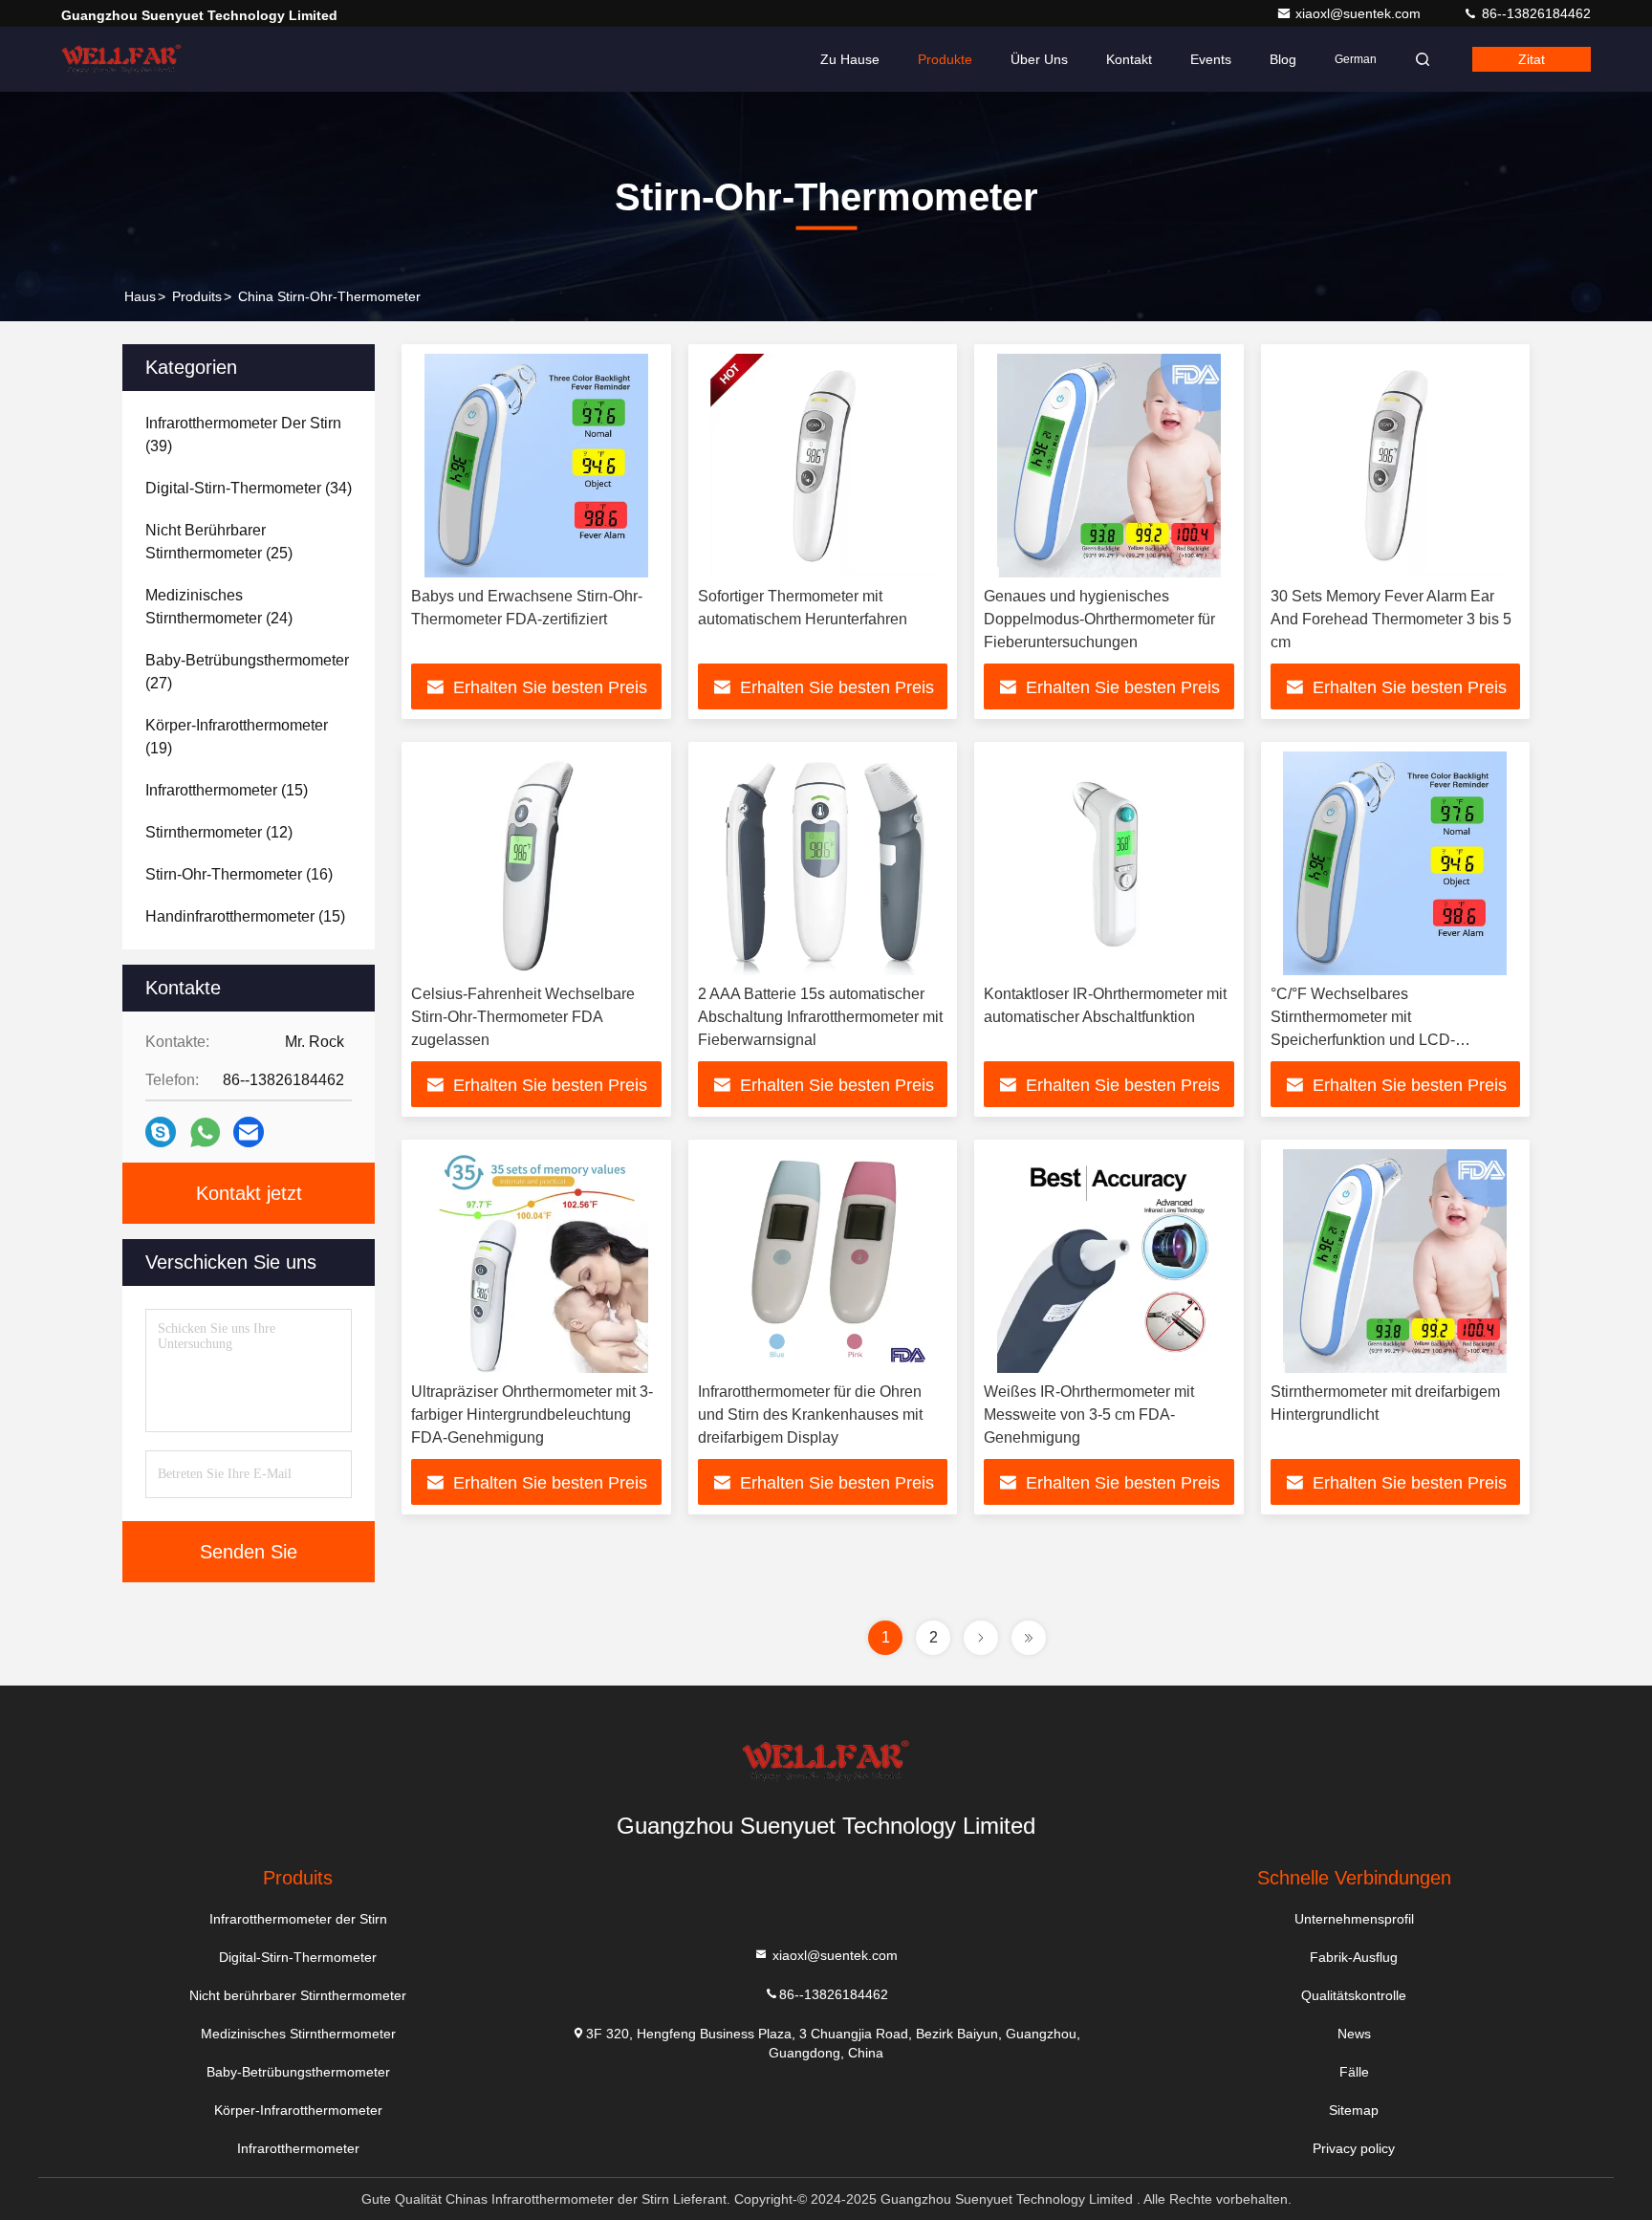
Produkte (945, 59)
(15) (227, 790)
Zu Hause (850, 59)
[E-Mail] (249, 1132)
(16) (239, 874)
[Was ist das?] (205, 1132)
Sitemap (1354, 2110)
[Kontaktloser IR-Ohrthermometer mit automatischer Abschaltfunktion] (1109, 863)
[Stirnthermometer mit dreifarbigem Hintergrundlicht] (1396, 1261)
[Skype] (161, 1132)
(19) (237, 737)
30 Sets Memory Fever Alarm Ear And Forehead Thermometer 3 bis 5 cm (1391, 619)
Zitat (1532, 59)
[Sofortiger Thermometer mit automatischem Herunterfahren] (823, 466)
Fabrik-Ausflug (1354, 1957)
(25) (219, 542)
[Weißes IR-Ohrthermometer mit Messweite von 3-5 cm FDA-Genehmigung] (1109, 1261)
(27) (247, 672)
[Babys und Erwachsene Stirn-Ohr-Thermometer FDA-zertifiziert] (536, 466)
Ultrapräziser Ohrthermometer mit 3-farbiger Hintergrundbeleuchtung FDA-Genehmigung (532, 1415)
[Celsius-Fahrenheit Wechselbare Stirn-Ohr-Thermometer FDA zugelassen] (536, 863)
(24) (219, 607)
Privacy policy (1354, 2148)
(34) (249, 488)
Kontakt (1129, 59)
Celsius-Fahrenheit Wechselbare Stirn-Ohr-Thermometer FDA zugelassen (523, 1017)
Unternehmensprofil (1354, 1919)
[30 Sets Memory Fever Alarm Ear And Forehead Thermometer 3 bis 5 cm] (1396, 466)
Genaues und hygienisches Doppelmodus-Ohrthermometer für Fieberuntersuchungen (1099, 619)
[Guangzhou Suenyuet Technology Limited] (121, 59)
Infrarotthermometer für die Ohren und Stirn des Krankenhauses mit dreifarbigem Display (810, 1415)
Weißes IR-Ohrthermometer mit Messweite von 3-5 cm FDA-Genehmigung (1089, 1415)
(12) (219, 832)
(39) (243, 435)
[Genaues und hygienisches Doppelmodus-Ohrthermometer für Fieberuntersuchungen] (1109, 466)
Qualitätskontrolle (1354, 1995)
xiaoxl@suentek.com (1360, 13)
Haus (140, 296)
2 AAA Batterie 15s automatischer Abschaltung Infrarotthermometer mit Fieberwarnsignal (820, 1017)
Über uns (1039, 59)
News (1354, 2034)
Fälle (1354, 2072)
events (1211, 59)
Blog (1283, 59)
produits (197, 296)
